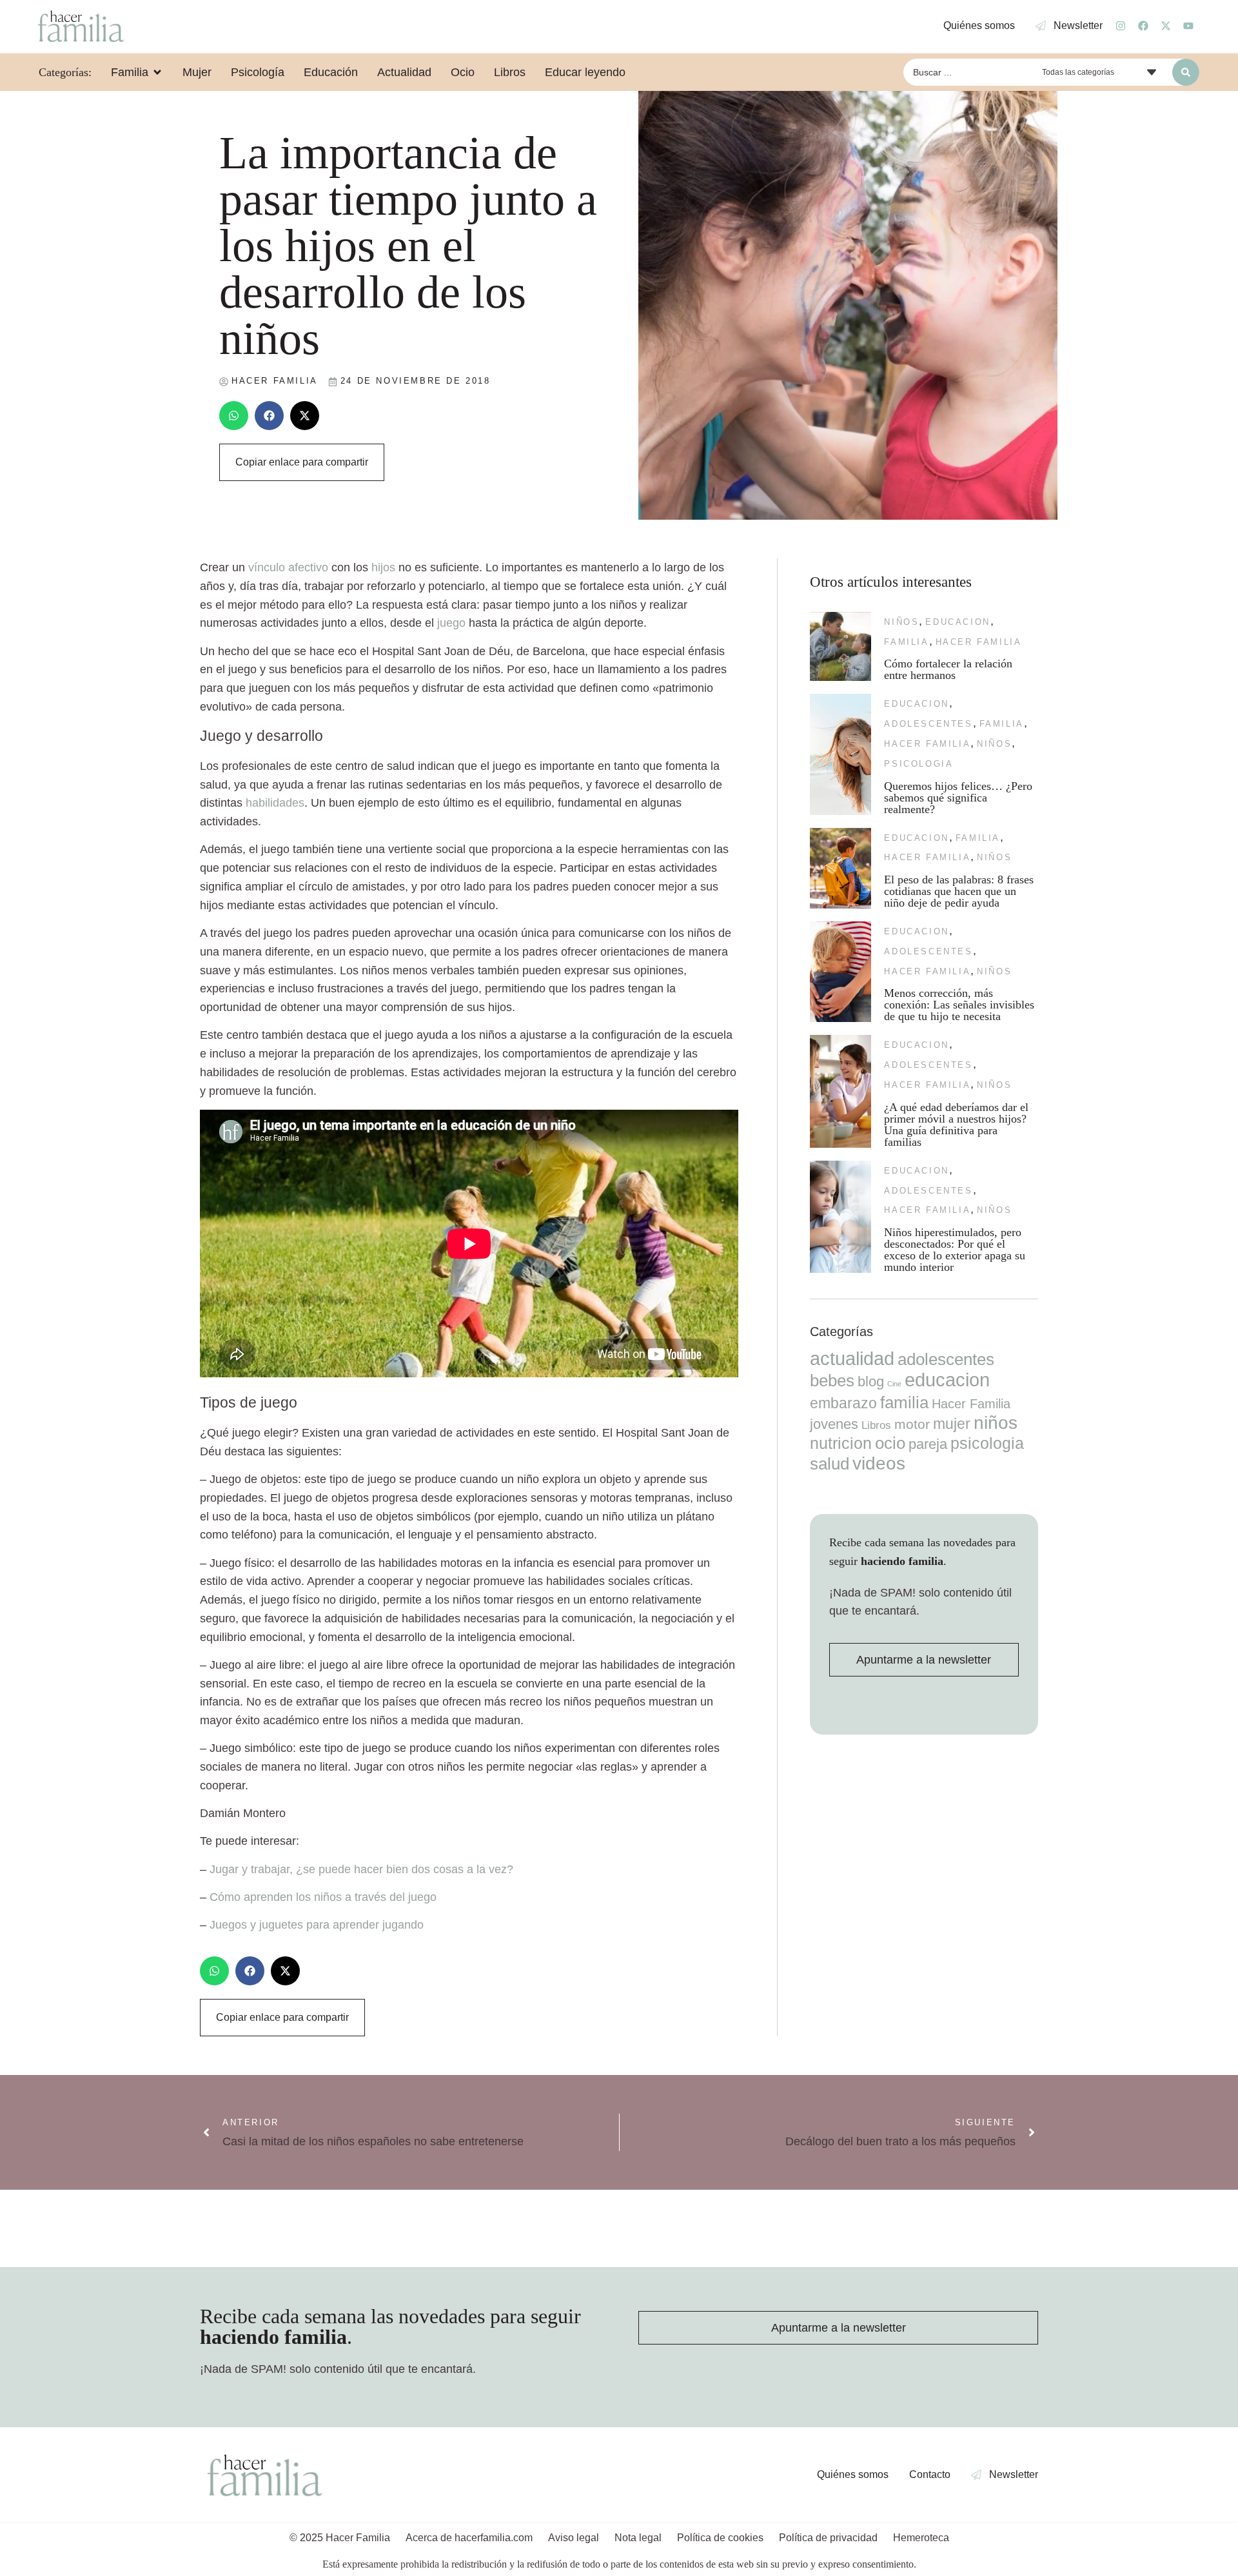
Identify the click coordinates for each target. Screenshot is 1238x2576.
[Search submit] (1186, 72)
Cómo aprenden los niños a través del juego (323, 1897)
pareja (928, 1444)
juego (451, 623)
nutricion (841, 1443)
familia (906, 642)
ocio (890, 1443)
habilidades (275, 803)
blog (871, 1381)
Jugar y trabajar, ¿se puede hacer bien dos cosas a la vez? (361, 1869)
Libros (876, 1425)
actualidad (852, 1359)
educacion (958, 622)
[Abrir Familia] (157, 72)
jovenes (834, 1424)
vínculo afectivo (288, 567)
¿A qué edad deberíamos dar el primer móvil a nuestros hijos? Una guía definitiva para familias (956, 1125)
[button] (234, 416)
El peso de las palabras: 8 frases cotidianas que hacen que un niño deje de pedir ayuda (959, 891)
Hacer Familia (979, 642)
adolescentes (928, 724)
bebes (832, 1381)
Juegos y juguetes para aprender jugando (317, 1925)
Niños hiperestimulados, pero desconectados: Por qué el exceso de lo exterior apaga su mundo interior (955, 1250)
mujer (952, 1424)
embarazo (843, 1403)
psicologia (919, 764)
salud (830, 1464)
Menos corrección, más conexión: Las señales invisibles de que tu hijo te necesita (959, 1005)
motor (912, 1424)
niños (901, 622)
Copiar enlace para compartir (302, 462)
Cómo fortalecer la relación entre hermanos (948, 669)
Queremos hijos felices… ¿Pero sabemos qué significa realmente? (958, 798)
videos (879, 1463)
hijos (383, 567)
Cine (894, 1384)
